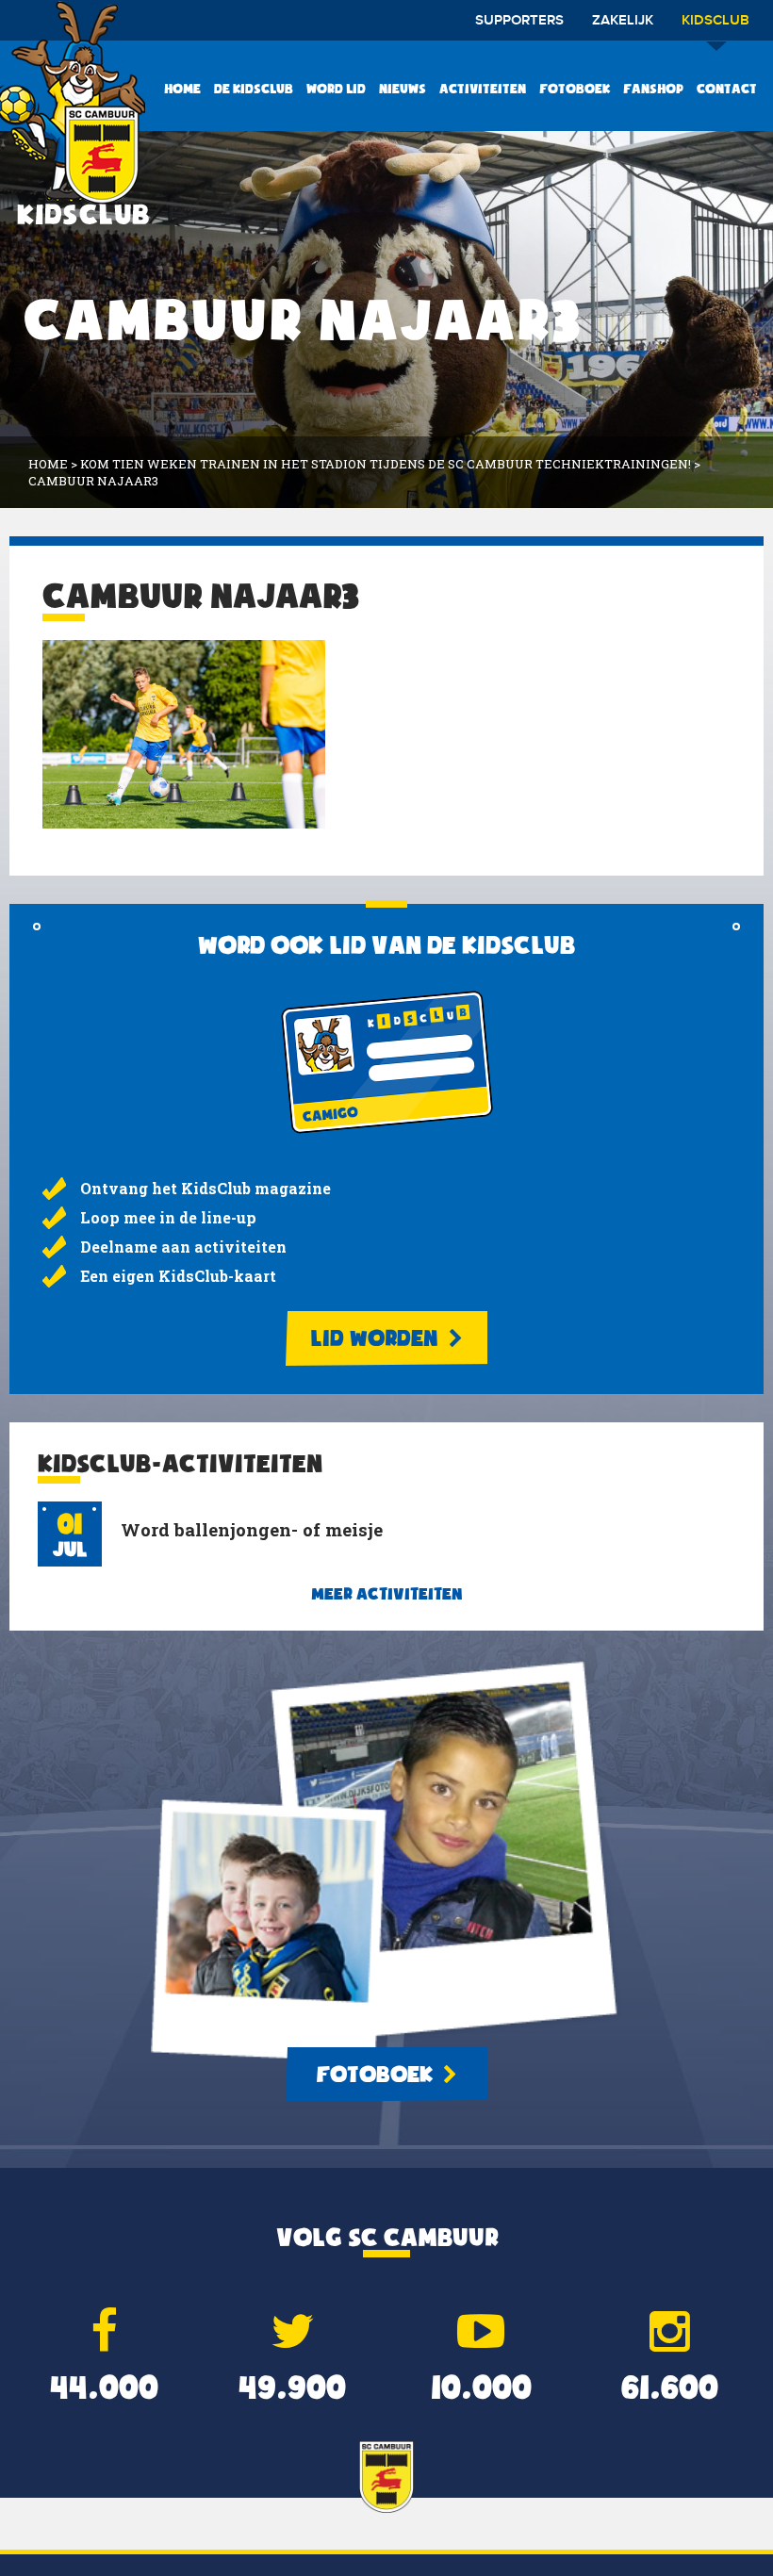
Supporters (519, 21)
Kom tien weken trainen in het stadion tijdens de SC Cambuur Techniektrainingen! (386, 464)
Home (182, 89)
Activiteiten (483, 89)
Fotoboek (575, 89)
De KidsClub (254, 89)
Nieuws (403, 89)
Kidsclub (715, 21)
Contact (727, 89)
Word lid (336, 89)
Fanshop (653, 89)
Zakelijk (623, 21)
